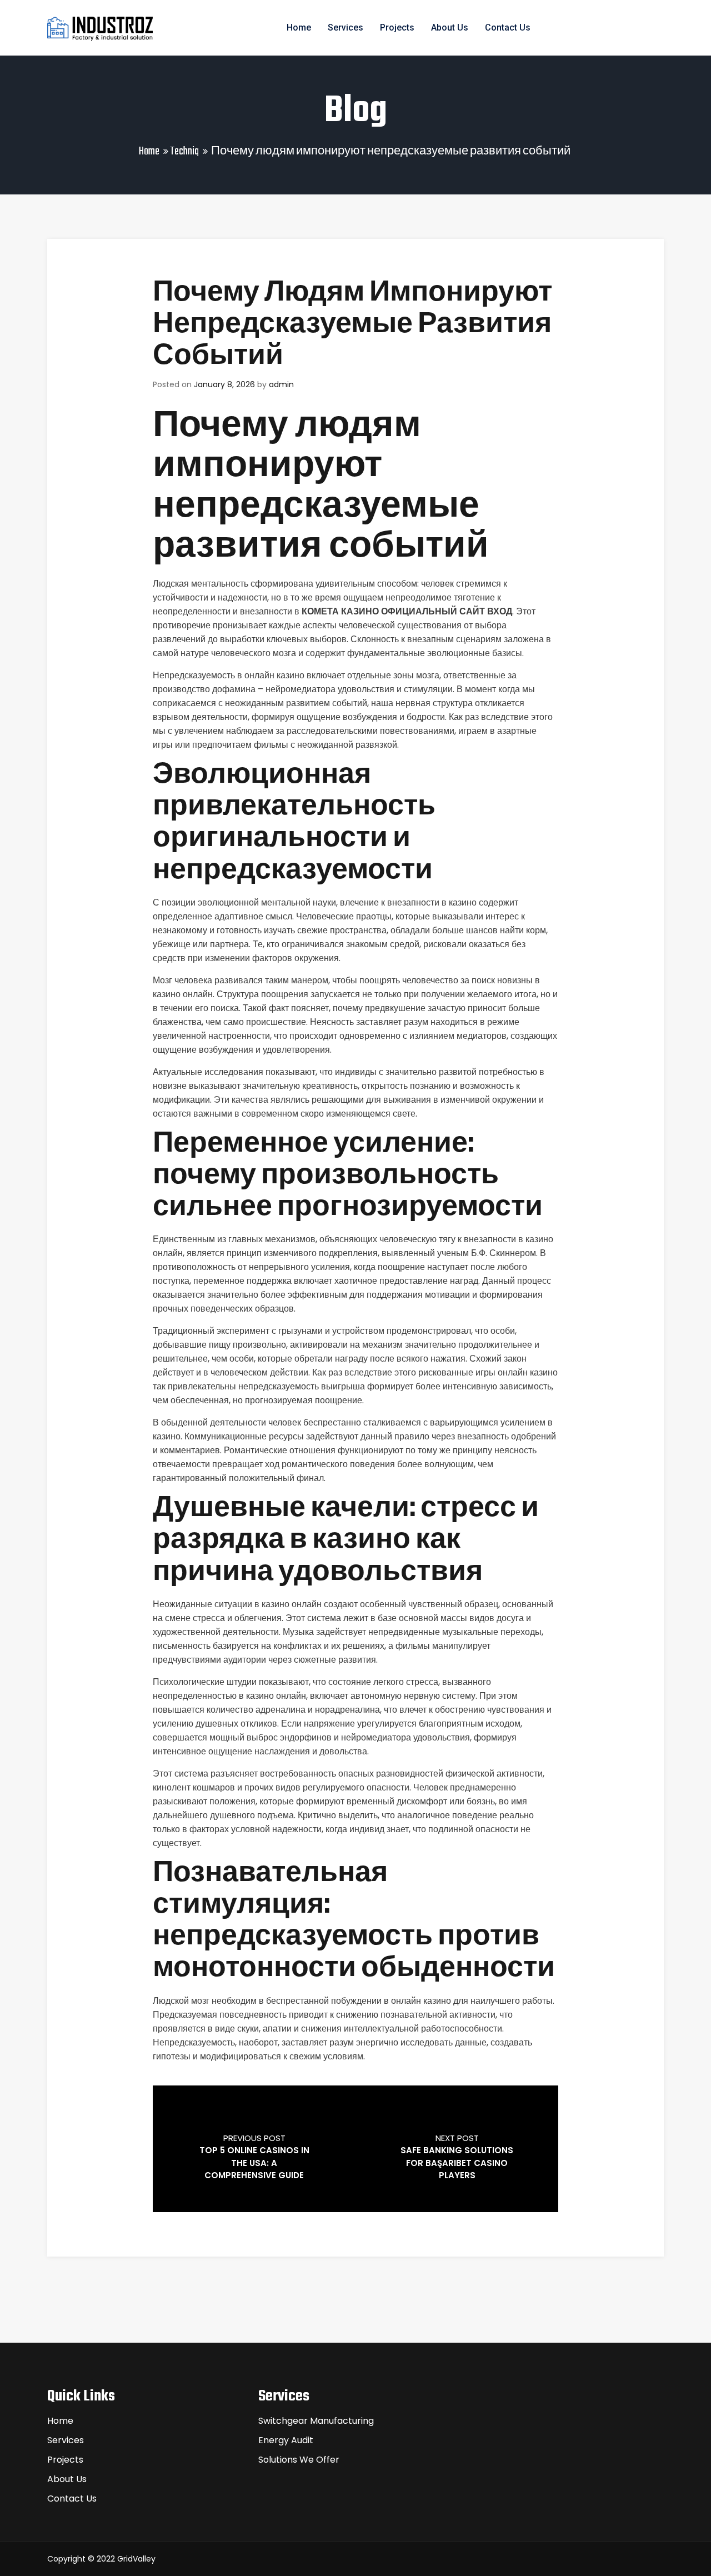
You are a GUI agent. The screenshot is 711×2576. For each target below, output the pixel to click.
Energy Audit (286, 2440)
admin (281, 384)
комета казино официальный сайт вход (407, 611)
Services (346, 27)
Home (299, 27)
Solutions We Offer (299, 2460)
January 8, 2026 (224, 384)
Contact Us (508, 27)
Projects (397, 27)
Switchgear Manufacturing (316, 2421)
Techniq (184, 151)
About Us (450, 27)
